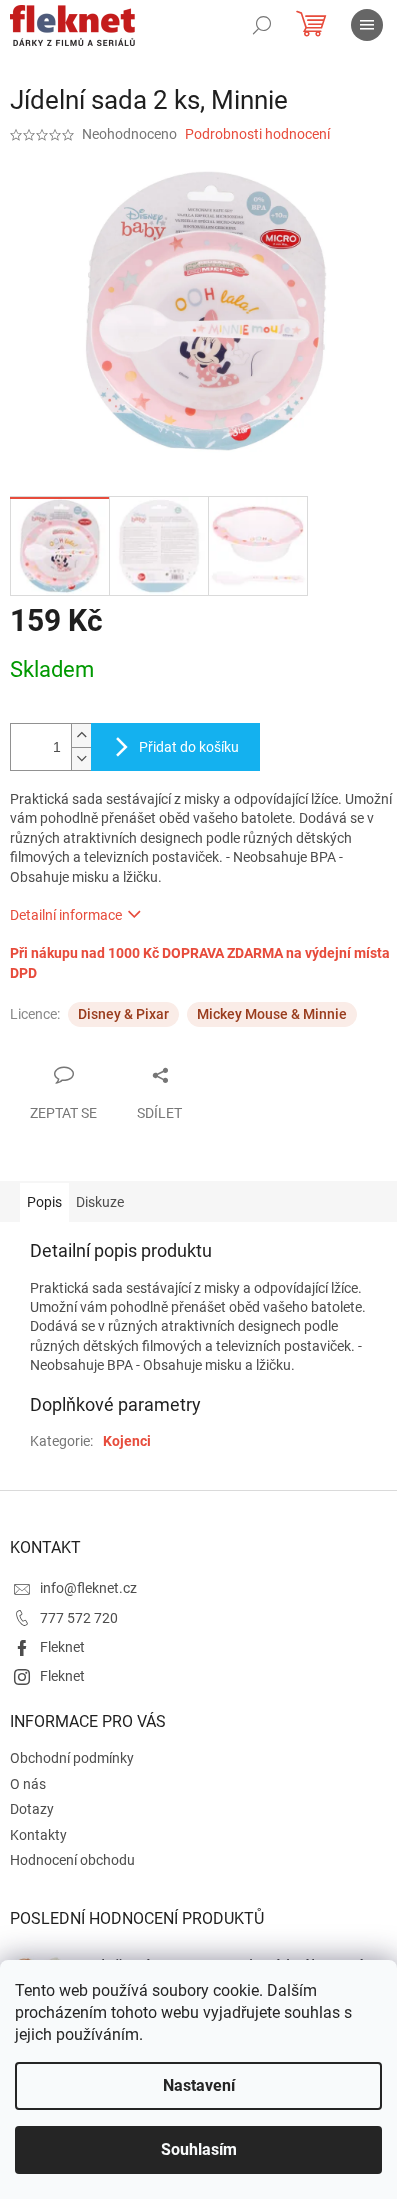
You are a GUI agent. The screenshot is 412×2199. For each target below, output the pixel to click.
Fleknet (62, 1647)
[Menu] (367, 25)
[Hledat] (262, 25)
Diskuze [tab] (100, 1202)
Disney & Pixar (123, 1014)
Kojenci (127, 1441)
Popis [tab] (44, 1202)
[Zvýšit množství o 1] (81, 735)
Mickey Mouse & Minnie (272, 1014)
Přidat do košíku (189, 747)
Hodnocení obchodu (72, 1860)
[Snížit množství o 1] (81, 758)
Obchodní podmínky (72, 1758)
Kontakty (38, 1835)
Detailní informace (66, 915)
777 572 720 (79, 1618)
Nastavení (199, 2085)
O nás (28, 1784)
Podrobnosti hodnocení (257, 134)
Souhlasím (199, 2149)
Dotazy (32, 1809)
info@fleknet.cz (88, 1588)
